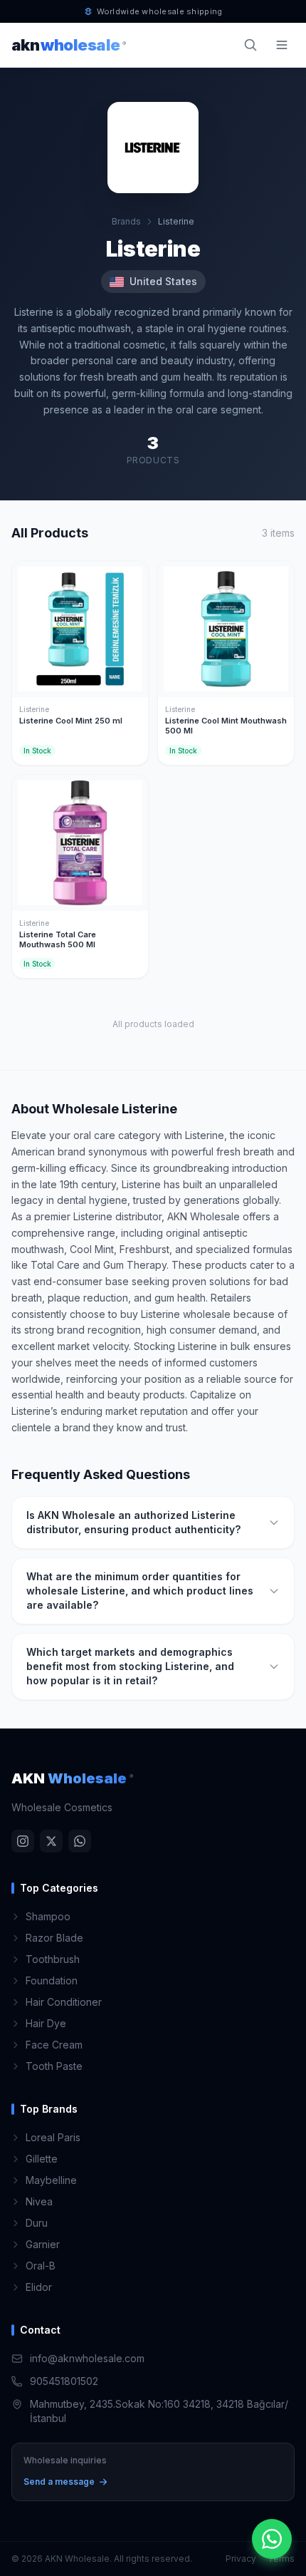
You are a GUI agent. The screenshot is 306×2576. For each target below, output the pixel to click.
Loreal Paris (53, 2137)
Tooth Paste (54, 2066)
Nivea (39, 2201)
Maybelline (51, 2180)
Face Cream (54, 2045)
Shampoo (48, 1916)
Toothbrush (53, 1959)
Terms (281, 2559)
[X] (51, 1841)
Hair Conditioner (64, 2002)
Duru (37, 2223)
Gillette (42, 2159)
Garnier (43, 2244)
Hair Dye (46, 2023)
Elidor (39, 2287)
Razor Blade (54, 1938)
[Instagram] (23, 1841)
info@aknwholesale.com (87, 2358)
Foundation (52, 1980)
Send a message (59, 2482)
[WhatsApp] (80, 1841)
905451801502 (64, 2381)
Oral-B (41, 2266)
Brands (126, 221)
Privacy (241, 2559)
